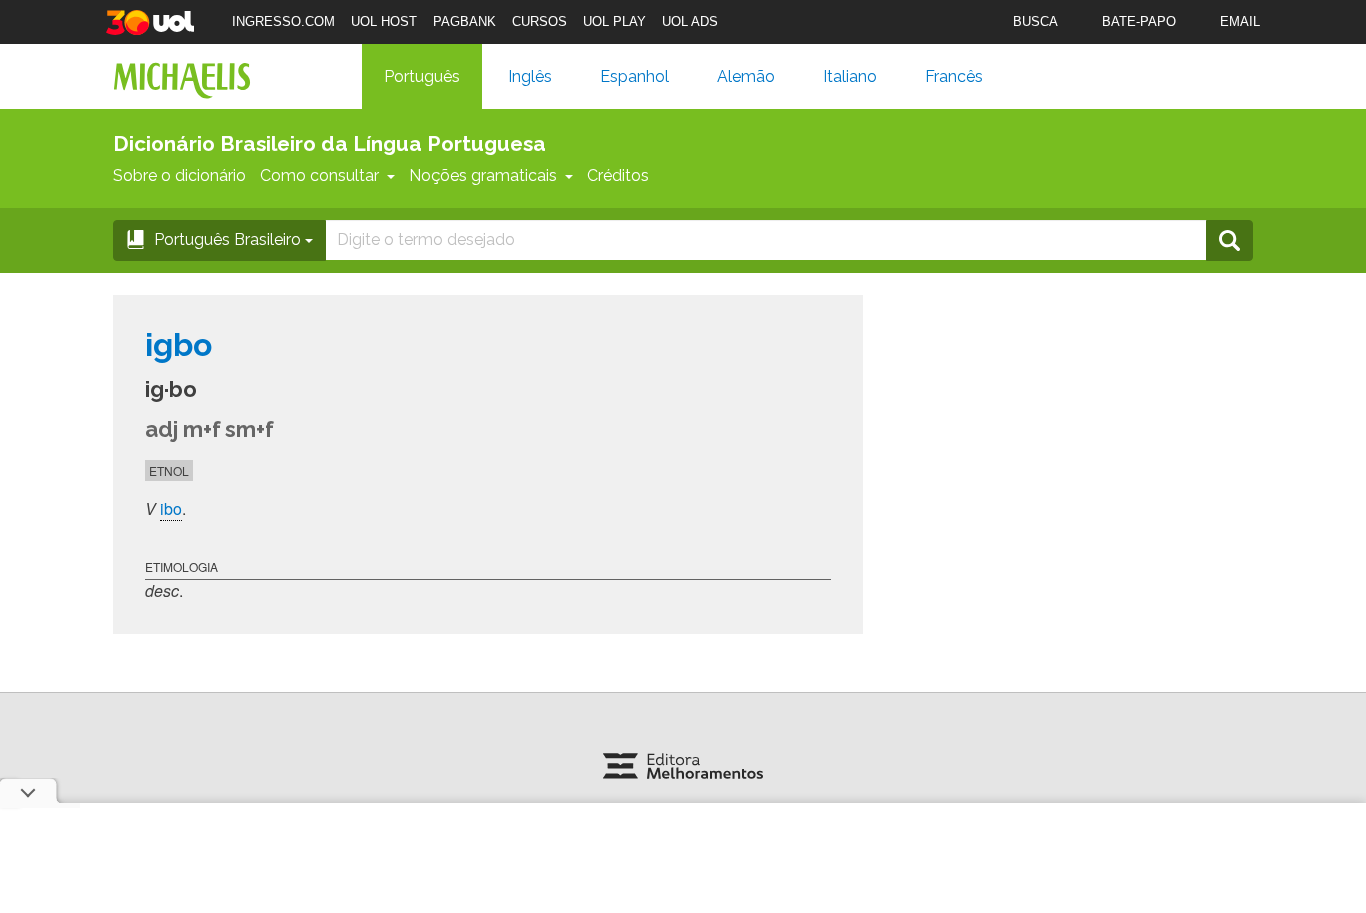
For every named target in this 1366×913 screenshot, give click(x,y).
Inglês (530, 76)
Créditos (618, 175)
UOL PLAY (614, 21)
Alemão (746, 76)
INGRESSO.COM (283, 21)
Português (422, 76)
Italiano (850, 76)
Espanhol (634, 76)
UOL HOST (384, 21)
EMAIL (1240, 21)
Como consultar (319, 175)
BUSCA (1035, 21)
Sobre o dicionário (179, 175)
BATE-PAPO (1139, 21)
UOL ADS (690, 21)
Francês (954, 76)
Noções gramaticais (483, 175)
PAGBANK (464, 21)
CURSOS (539, 21)
